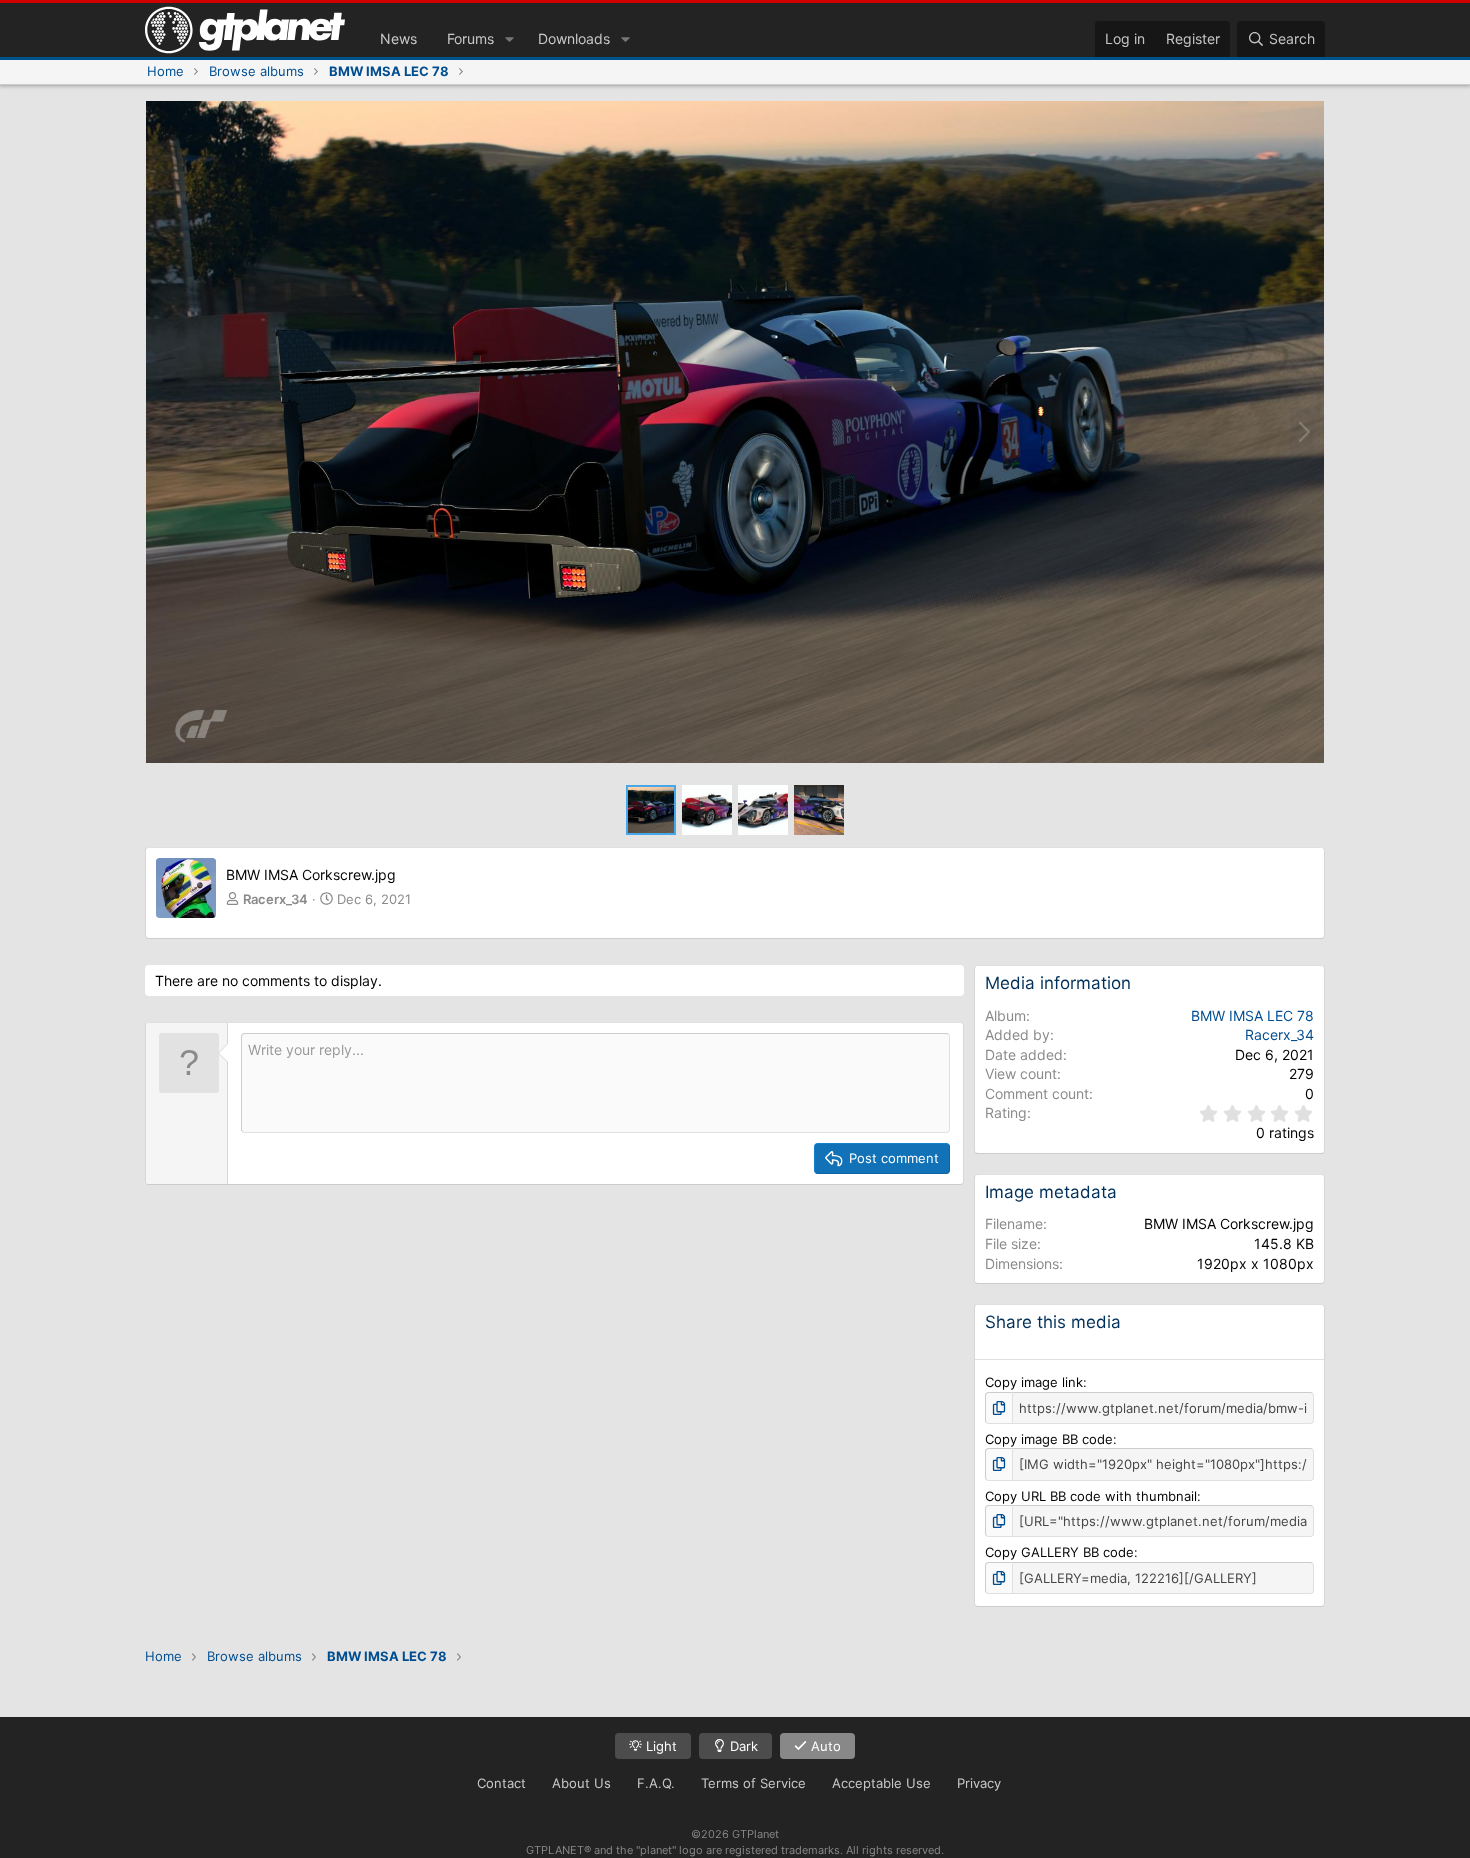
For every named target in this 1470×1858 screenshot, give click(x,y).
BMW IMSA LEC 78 (1252, 1015)
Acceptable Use (881, 1783)
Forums (470, 38)
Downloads (574, 38)
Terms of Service (753, 1783)
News (398, 38)
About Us (581, 1783)
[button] (509, 39)
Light (659, 1746)
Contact (501, 1783)
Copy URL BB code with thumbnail (1091, 1496)
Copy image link (1034, 1382)
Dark (742, 1746)
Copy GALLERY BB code (1059, 1552)
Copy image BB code (1049, 1439)
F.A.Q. (656, 1783)
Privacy (979, 1783)
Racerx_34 (275, 899)
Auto (824, 1746)
